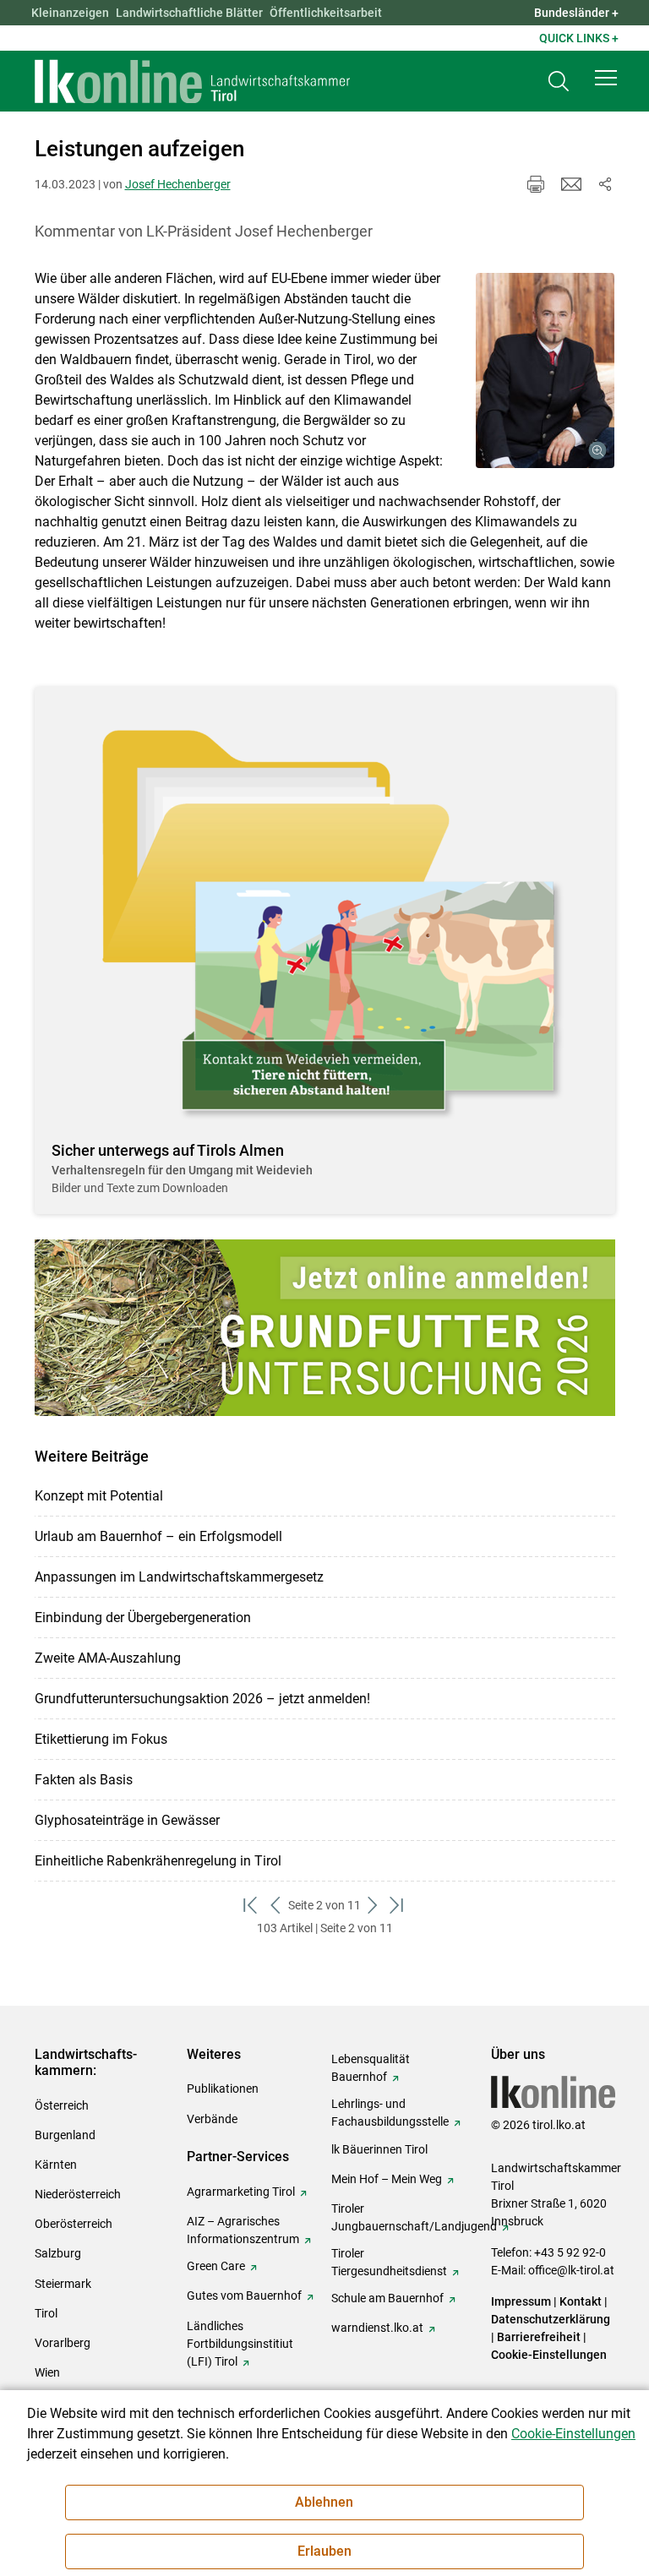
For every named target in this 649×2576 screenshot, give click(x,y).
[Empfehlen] (571, 184)
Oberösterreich (74, 2224)
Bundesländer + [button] (576, 13)
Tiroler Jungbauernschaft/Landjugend (414, 2217)
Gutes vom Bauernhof (244, 2296)
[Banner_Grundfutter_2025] (325, 1328)
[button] (606, 78)
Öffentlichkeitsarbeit (326, 13)
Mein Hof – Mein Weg (387, 2179)
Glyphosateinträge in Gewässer (127, 1820)
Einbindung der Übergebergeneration (143, 1617)
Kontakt (581, 2301)
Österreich (62, 2105)
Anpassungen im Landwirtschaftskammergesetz (179, 1577)
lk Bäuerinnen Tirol (379, 2149)
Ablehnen (324, 2502)
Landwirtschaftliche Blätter (189, 13)
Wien (47, 2372)
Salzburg (58, 2253)
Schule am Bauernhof (387, 2298)
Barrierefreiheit (539, 2337)
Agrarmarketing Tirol (241, 2192)
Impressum (521, 2301)
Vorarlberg (63, 2343)
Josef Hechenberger (178, 184)
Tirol (46, 2313)
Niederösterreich (78, 2194)
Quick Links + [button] (579, 38)
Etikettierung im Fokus (101, 1739)
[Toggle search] (559, 82)
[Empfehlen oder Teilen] (605, 184)
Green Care (216, 2266)
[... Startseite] (193, 81)
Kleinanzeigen (70, 13)
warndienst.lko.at (377, 2328)
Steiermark (63, 2284)
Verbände (212, 2119)
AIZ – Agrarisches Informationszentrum (243, 2230)
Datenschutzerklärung (551, 2319)
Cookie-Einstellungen (549, 2355)
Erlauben (324, 2551)
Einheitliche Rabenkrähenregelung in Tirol (158, 1861)
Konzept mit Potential (99, 1496)
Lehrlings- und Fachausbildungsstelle (390, 2113)
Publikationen (223, 2089)
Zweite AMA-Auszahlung (108, 1658)
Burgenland (65, 2135)
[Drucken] (536, 184)
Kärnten (56, 2165)
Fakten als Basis (84, 1780)
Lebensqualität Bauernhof (371, 2068)
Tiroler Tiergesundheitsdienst (389, 2262)
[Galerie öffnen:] (545, 370)
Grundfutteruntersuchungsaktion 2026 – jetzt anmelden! (202, 1699)
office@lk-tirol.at (571, 2270)
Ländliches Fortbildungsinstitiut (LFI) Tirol (240, 2344)
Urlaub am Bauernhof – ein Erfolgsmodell (158, 1536)
